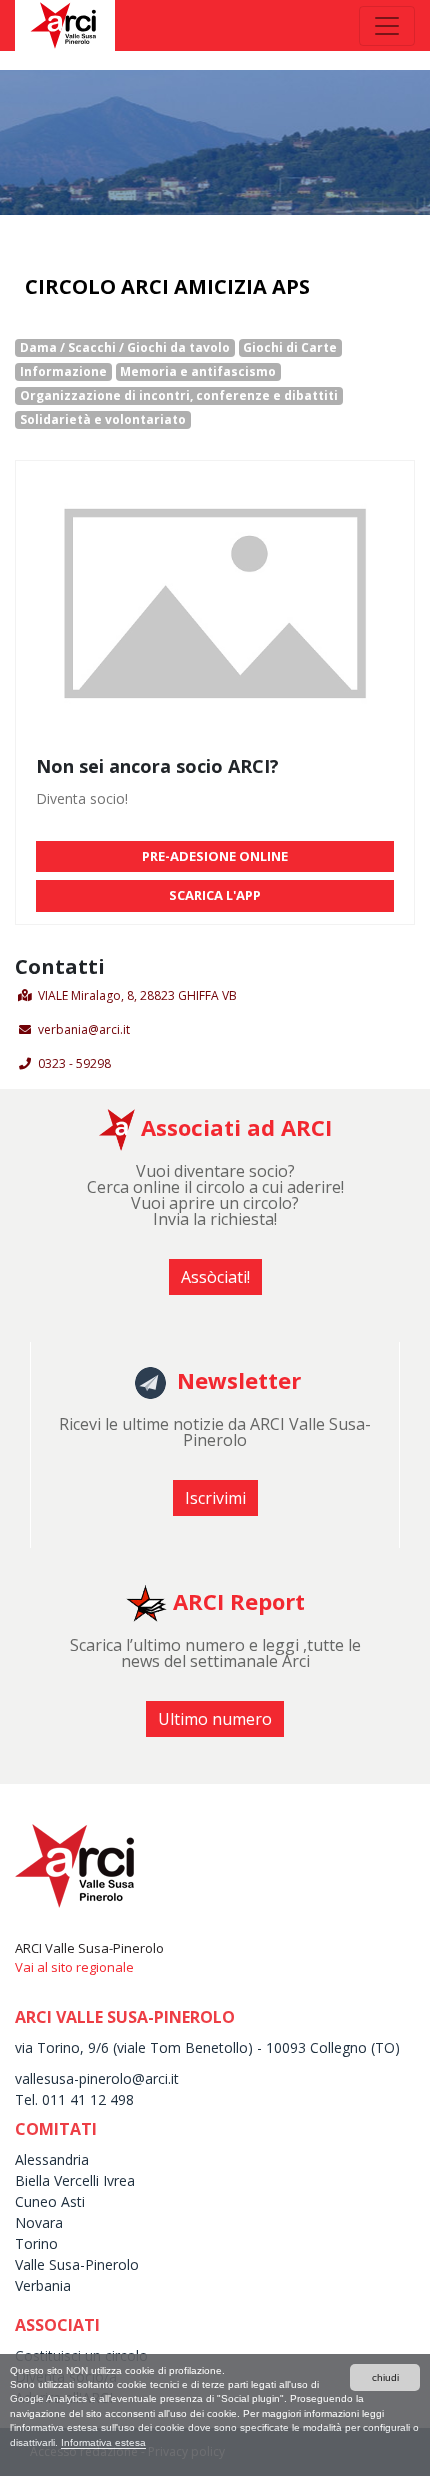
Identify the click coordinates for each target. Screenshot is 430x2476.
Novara (39, 2222)
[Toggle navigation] (387, 26)
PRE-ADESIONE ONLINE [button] (215, 856)
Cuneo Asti (50, 2201)
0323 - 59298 (74, 1063)
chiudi (385, 2377)
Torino (36, 2243)
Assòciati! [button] (215, 1277)
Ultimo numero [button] (215, 1719)
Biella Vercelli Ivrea (75, 2180)
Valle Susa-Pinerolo (77, 2264)
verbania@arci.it (84, 1029)
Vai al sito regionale (74, 1967)
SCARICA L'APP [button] (215, 895)
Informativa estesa (103, 2442)
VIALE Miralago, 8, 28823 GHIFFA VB (137, 995)
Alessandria (52, 2159)
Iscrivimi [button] (215, 1498)
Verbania (43, 2285)
